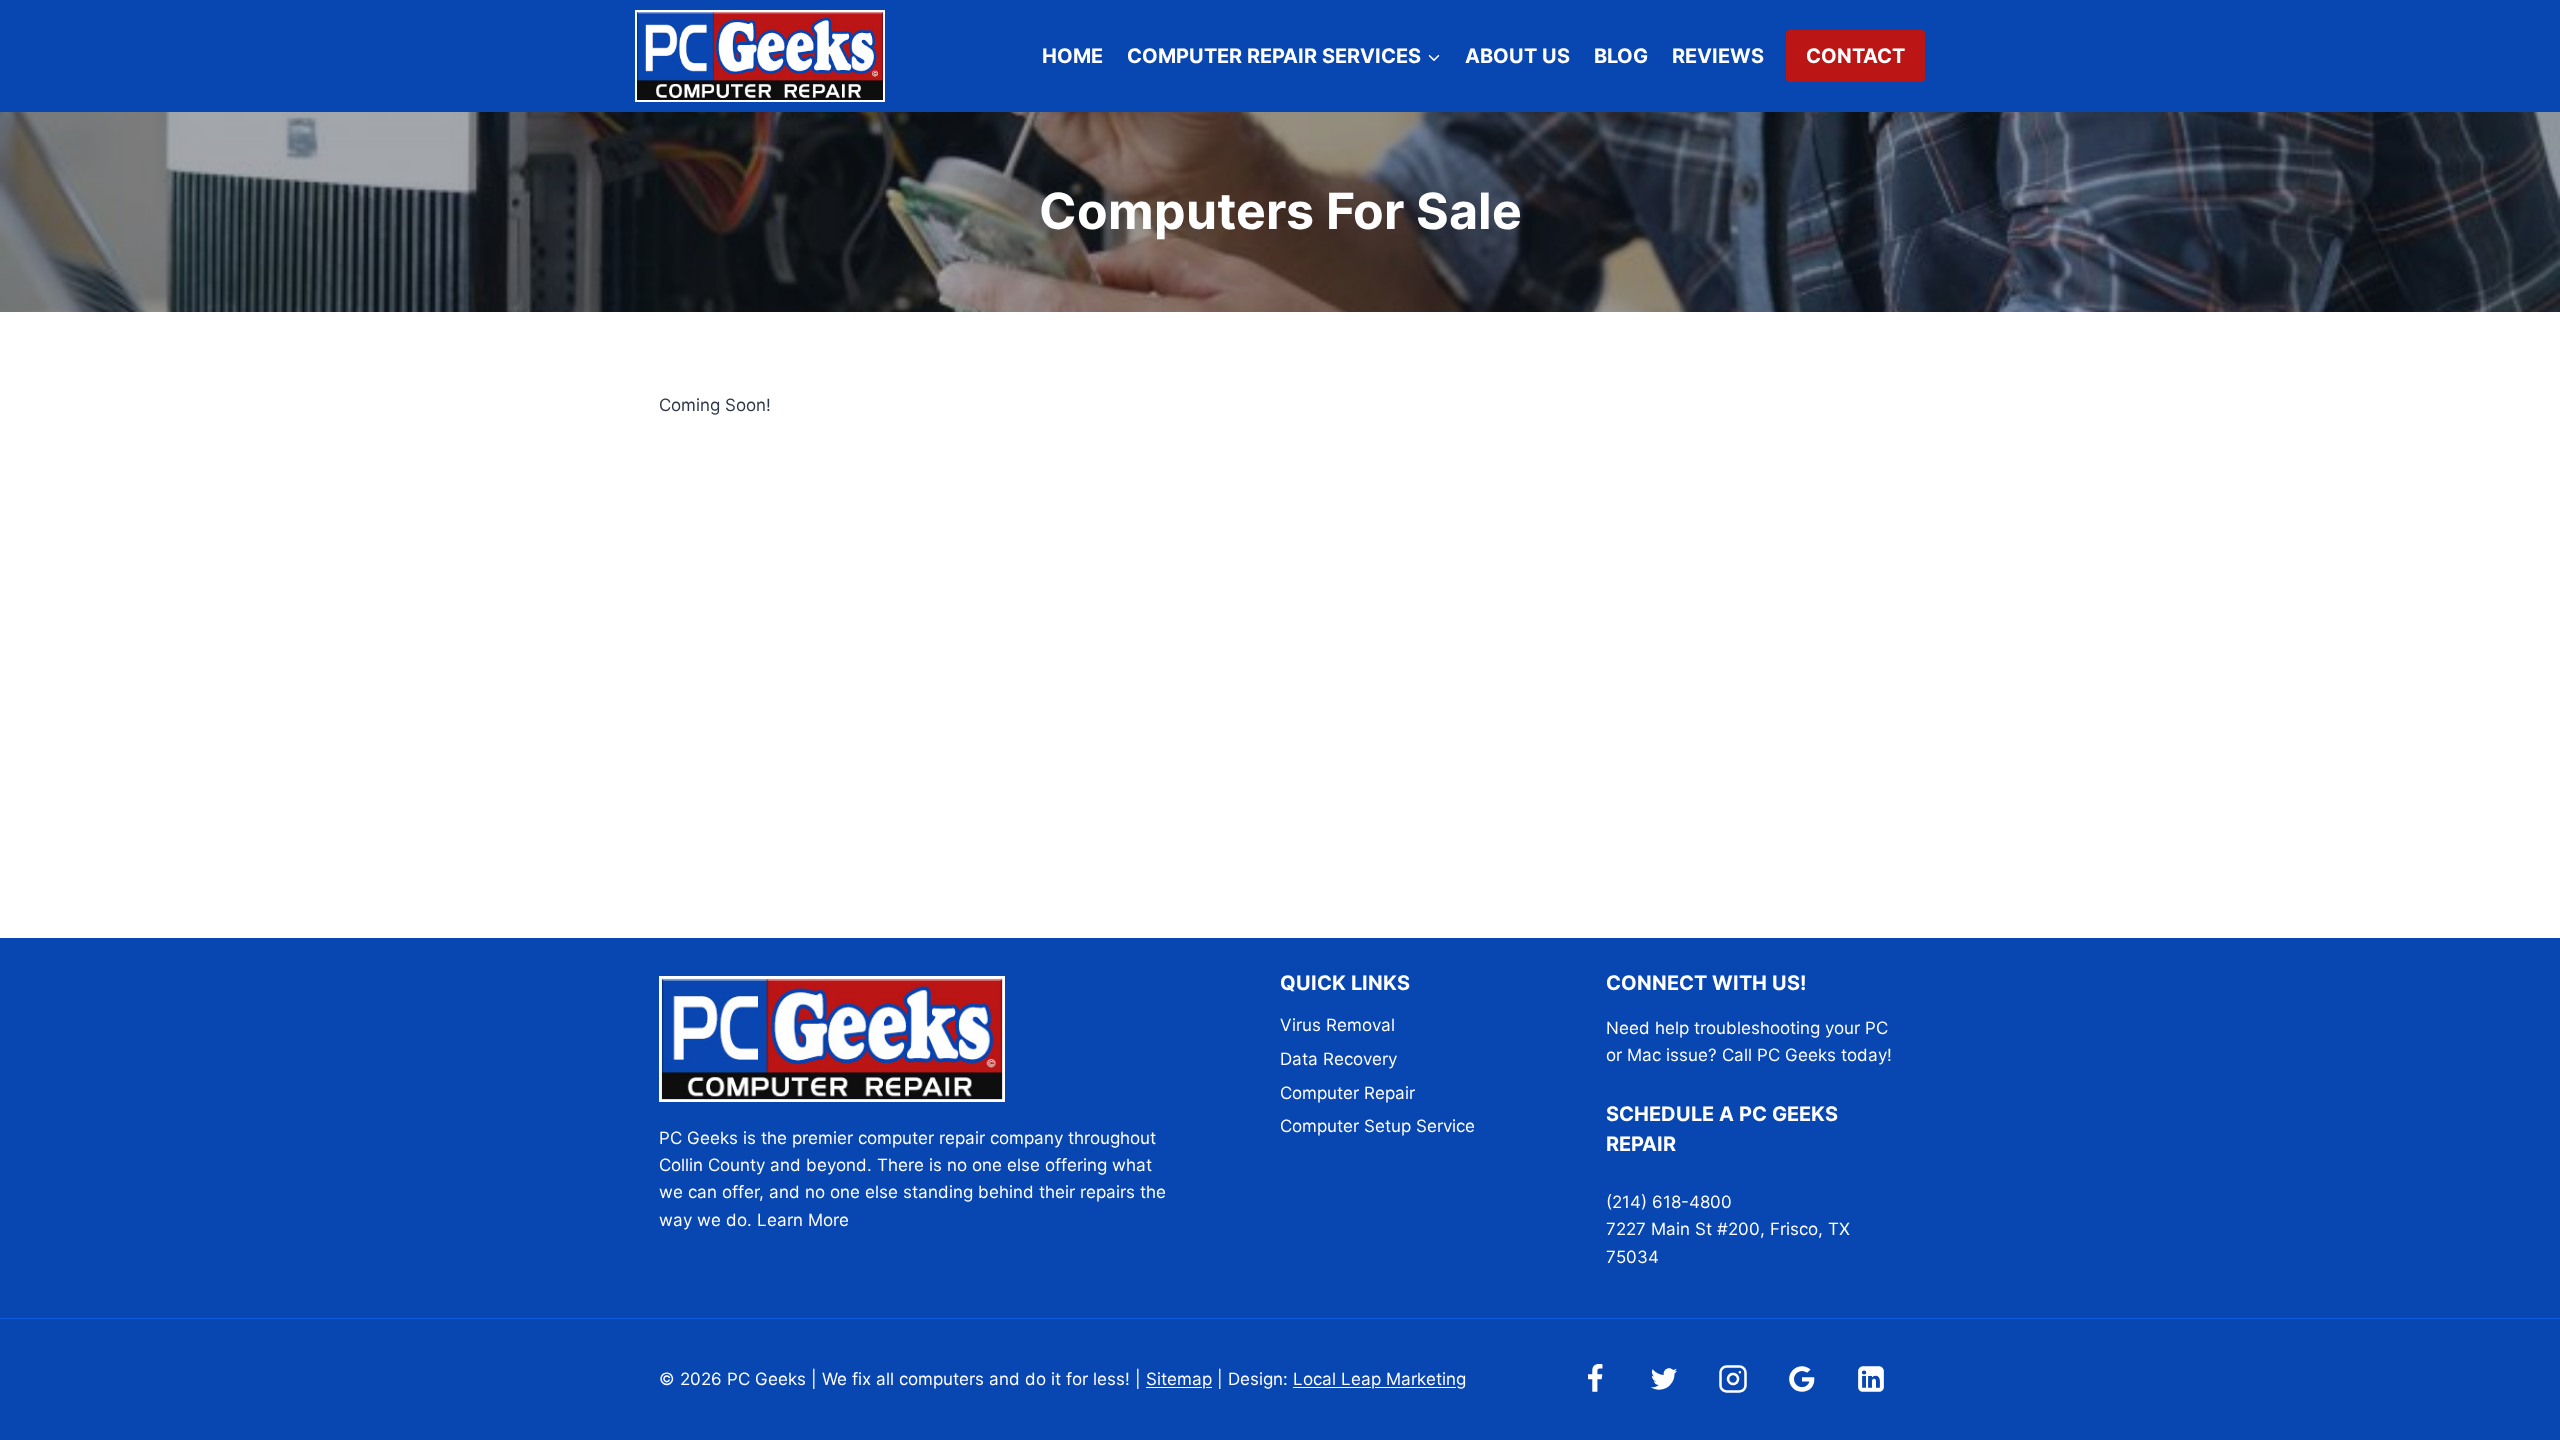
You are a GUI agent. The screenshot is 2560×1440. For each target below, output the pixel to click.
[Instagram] (1733, 1379)
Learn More (803, 1220)
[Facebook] (1595, 1379)
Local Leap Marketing (1379, 1379)
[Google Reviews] (1802, 1379)
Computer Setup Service (1377, 1126)
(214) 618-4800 (1669, 1202)
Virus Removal (1337, 1025)
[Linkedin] (1871, 1379)
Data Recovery (1338, 1059)
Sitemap (1179, 1379)
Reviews (1718, 56)
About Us (1517, 56)
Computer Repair (1347, 1093)
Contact (1855, 56)
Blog (1621, 56)
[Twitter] (1664, 1379)
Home (1072, 56)
